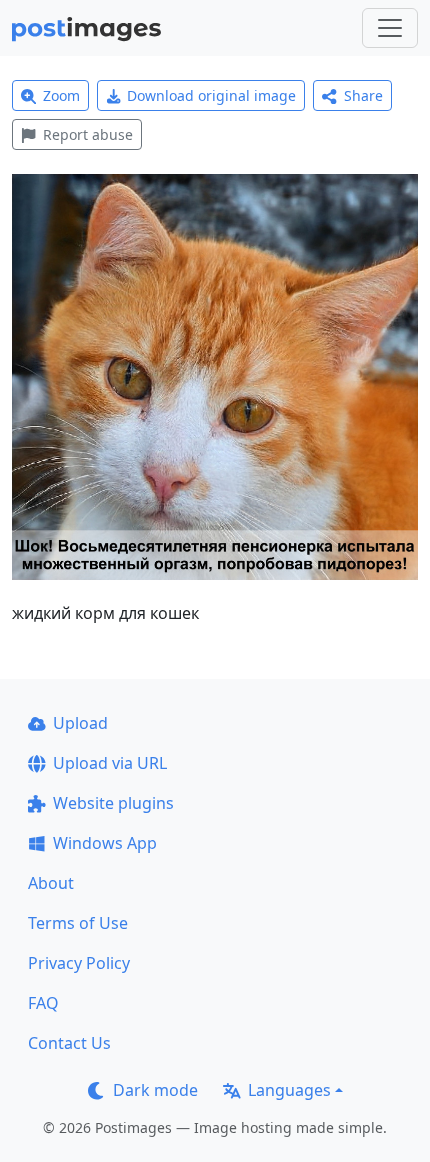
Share (363, 95)
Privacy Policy (79, 963)
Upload (80, 723)
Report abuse (88, 134)
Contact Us (69, 1043)
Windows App (105, 843)
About (51, 883)
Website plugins (113, 803)
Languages (289, 1090)
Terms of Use (78, 923)
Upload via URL (110, 763)
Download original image (211, 95)
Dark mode (155, 1090)
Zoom (61, 95)
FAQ (43, 1003)
